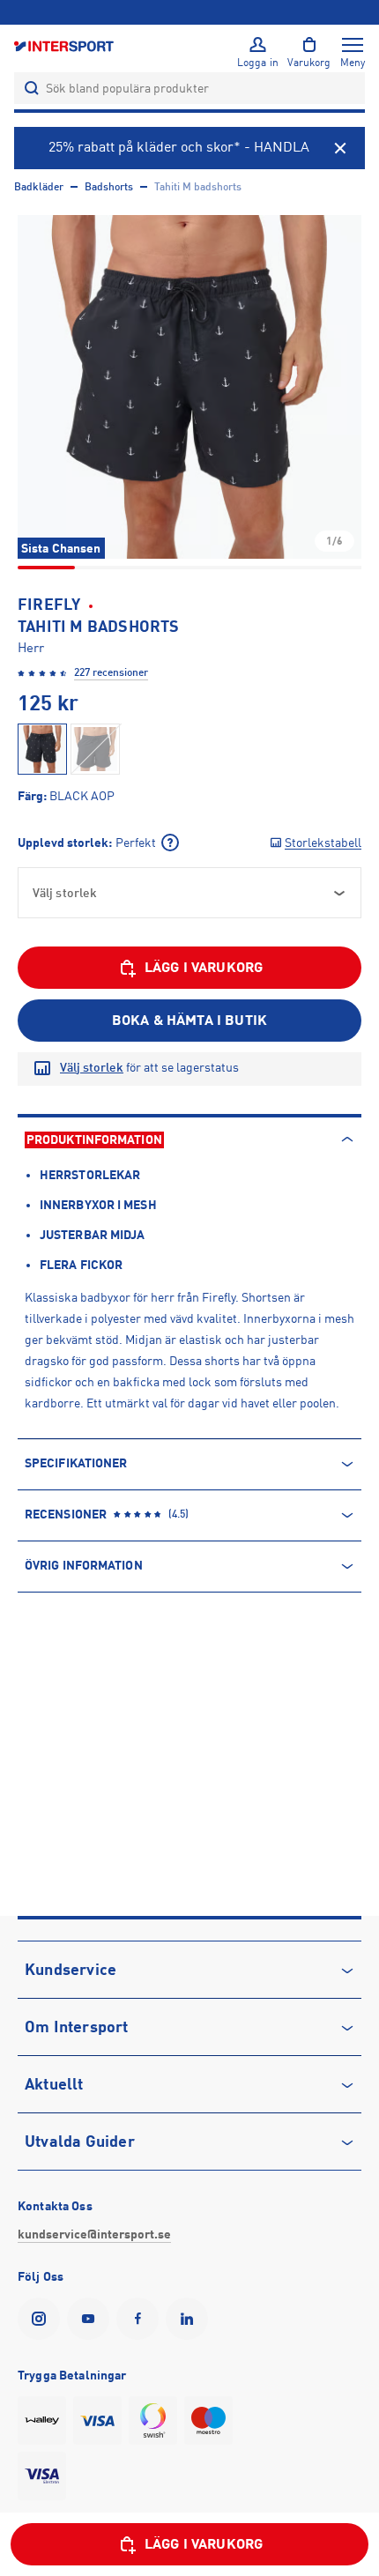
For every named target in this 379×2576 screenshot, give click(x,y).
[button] (189, 387)
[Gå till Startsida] (65, 45)
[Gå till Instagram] (42, 2319)
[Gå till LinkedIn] (190, 2319)
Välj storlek (92, 1067)
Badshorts (109, 187)
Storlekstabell (323, 843)
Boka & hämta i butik (189, 1021)
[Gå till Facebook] (141, 2319)
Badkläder (39, 187)
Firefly (49, 605)
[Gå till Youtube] (92, 2319)
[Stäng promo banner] (340, 148)
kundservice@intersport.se (94, 2234)
